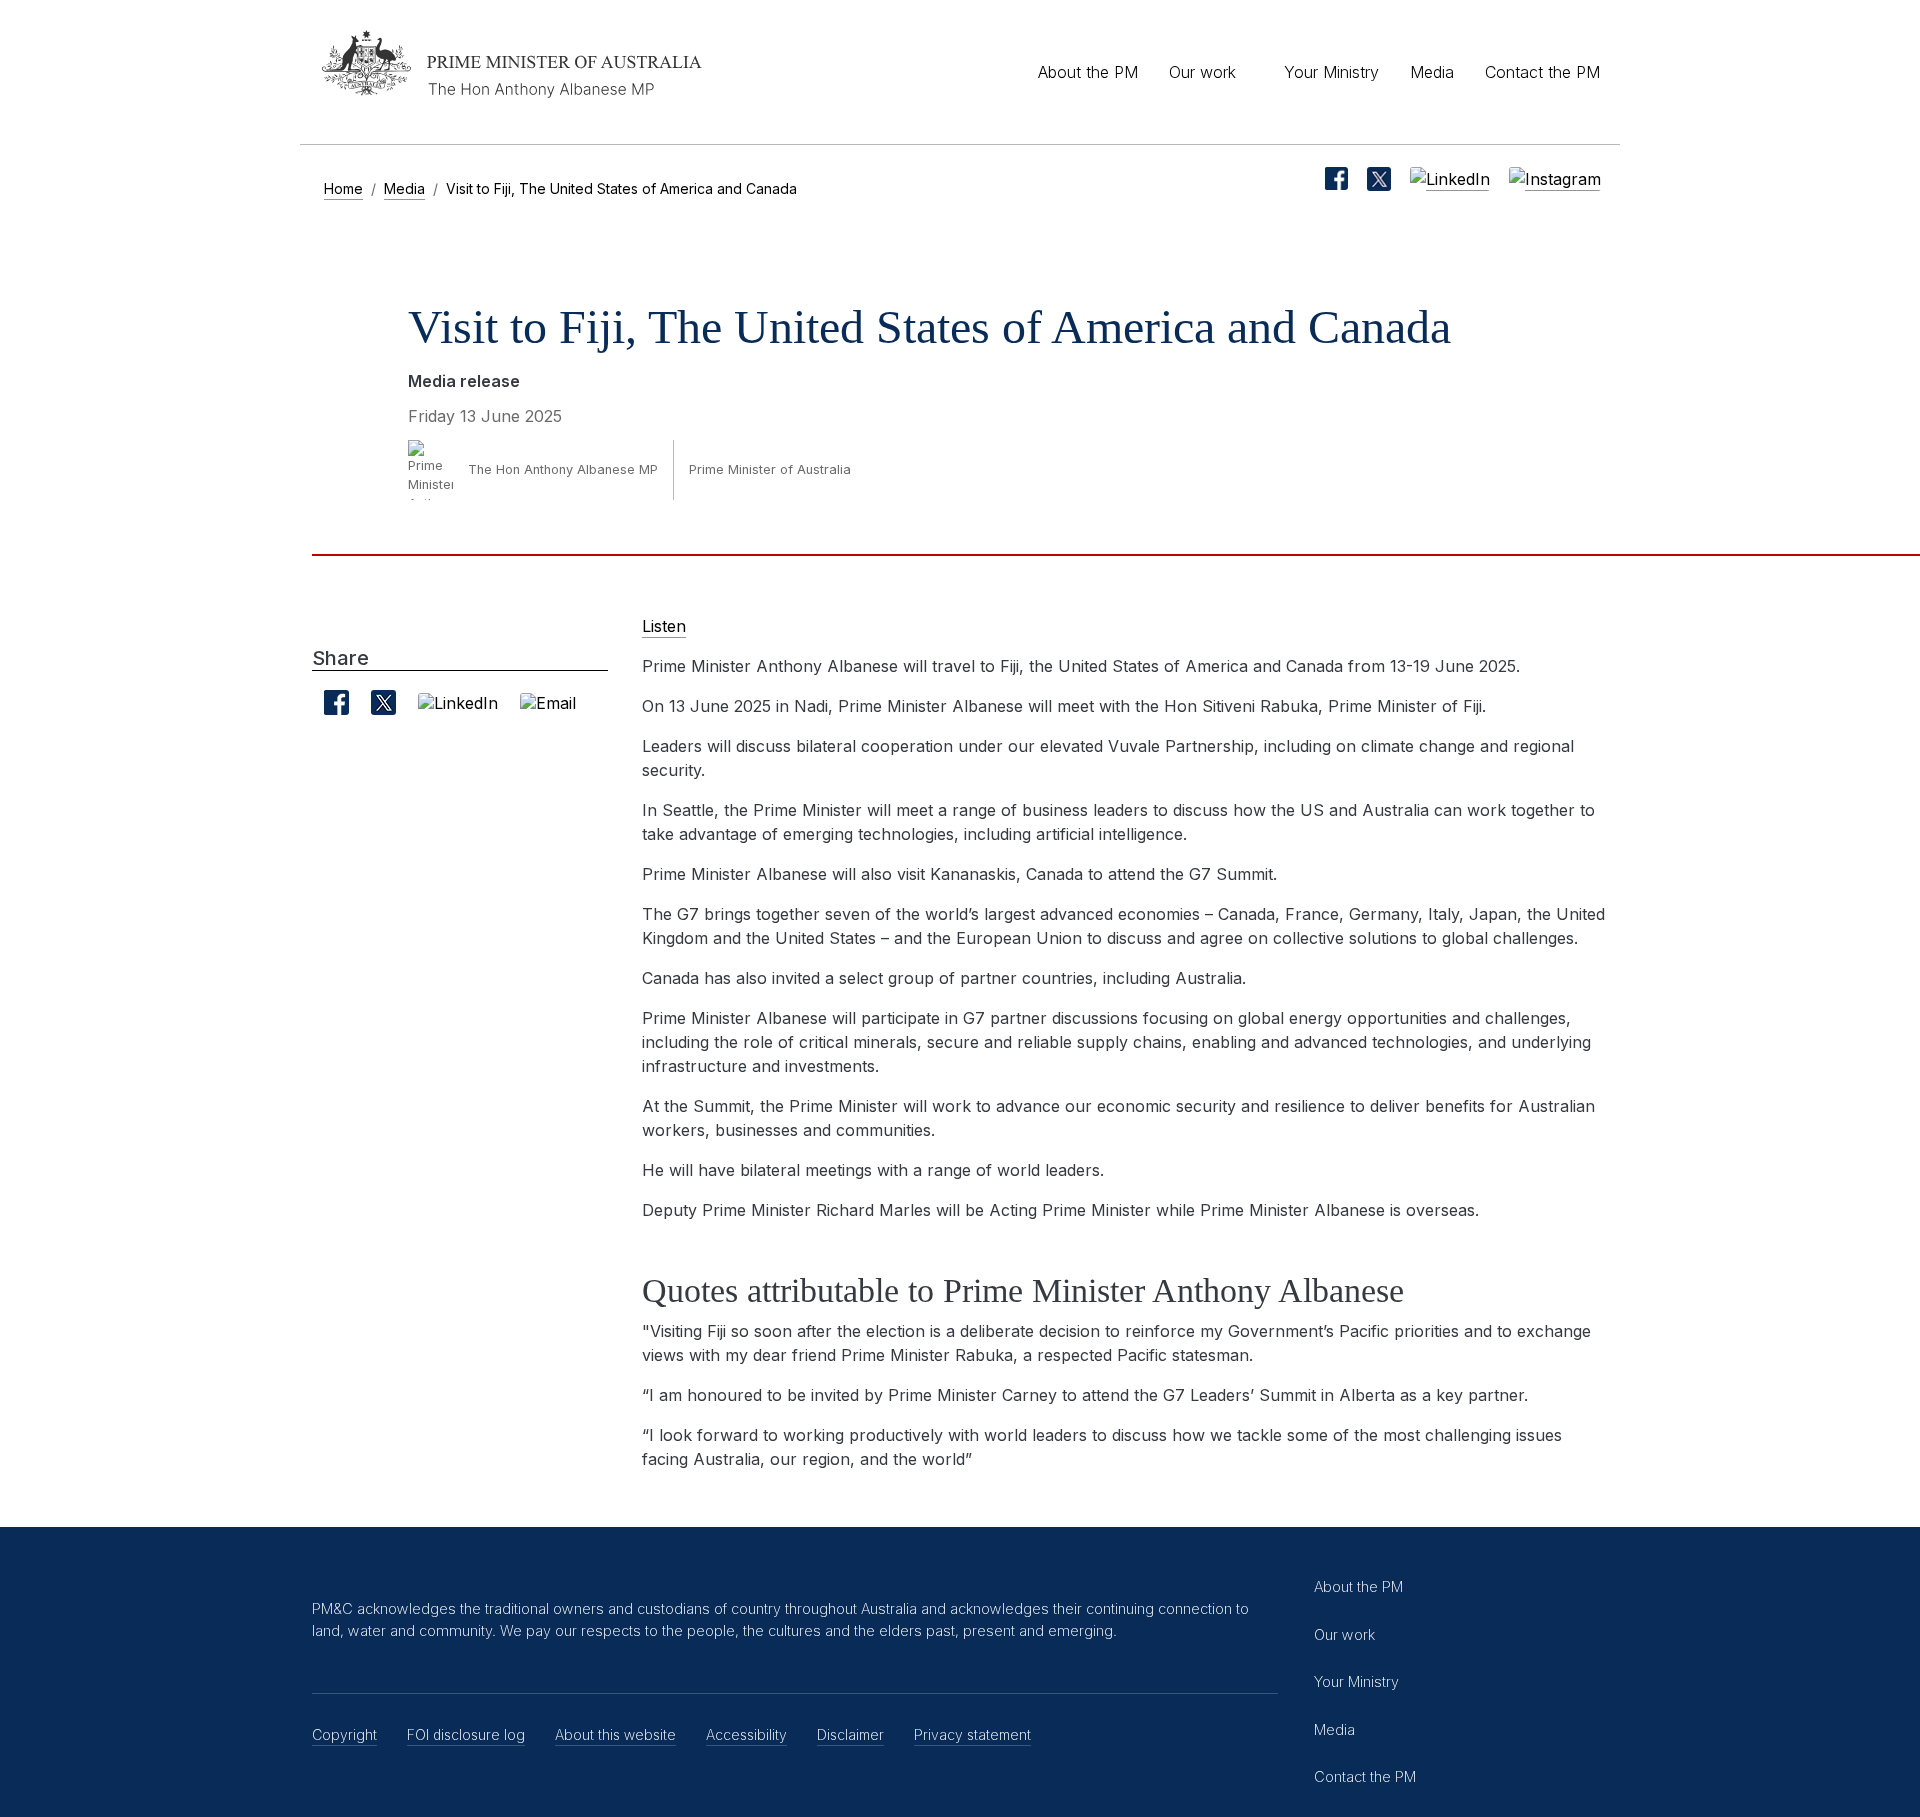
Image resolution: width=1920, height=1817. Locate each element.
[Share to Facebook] (336, 702)
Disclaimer (850, 1734)
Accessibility (746, 1734)
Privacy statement (972, 1734)
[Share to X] (383, 702)
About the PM (1088, 72)
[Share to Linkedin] (458, 702)
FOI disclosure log (466, 1734)
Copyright (344, 1734)
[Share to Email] (548, 702)
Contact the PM (1542, 72)
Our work (1202, 72)
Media (1432, 72)
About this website (615, 1734)
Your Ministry (1331, 72)
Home (343, 188)
